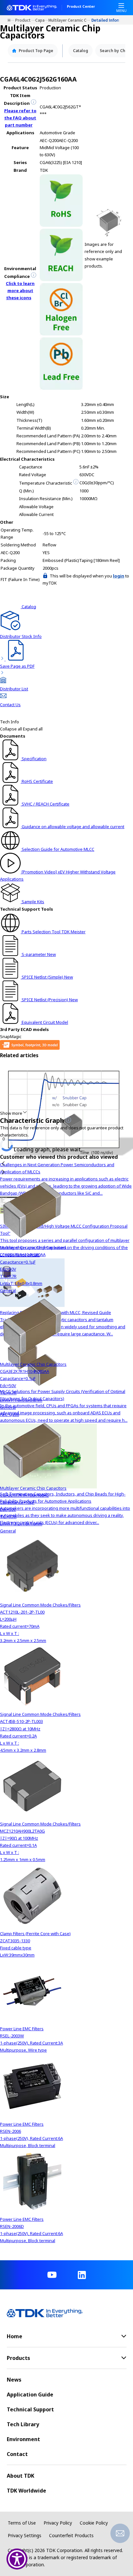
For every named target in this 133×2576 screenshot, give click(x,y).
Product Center (81, 7)
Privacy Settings (25, 2535)
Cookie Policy (94, 2523)
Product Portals (25, 20)
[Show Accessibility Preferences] (17, 2559)
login (119, 576)
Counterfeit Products (71, 2535)
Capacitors (42, 20)
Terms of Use (22, 2523)
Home (11, 20)
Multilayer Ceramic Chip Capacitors (70, 20)
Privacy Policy (58, 2523)
